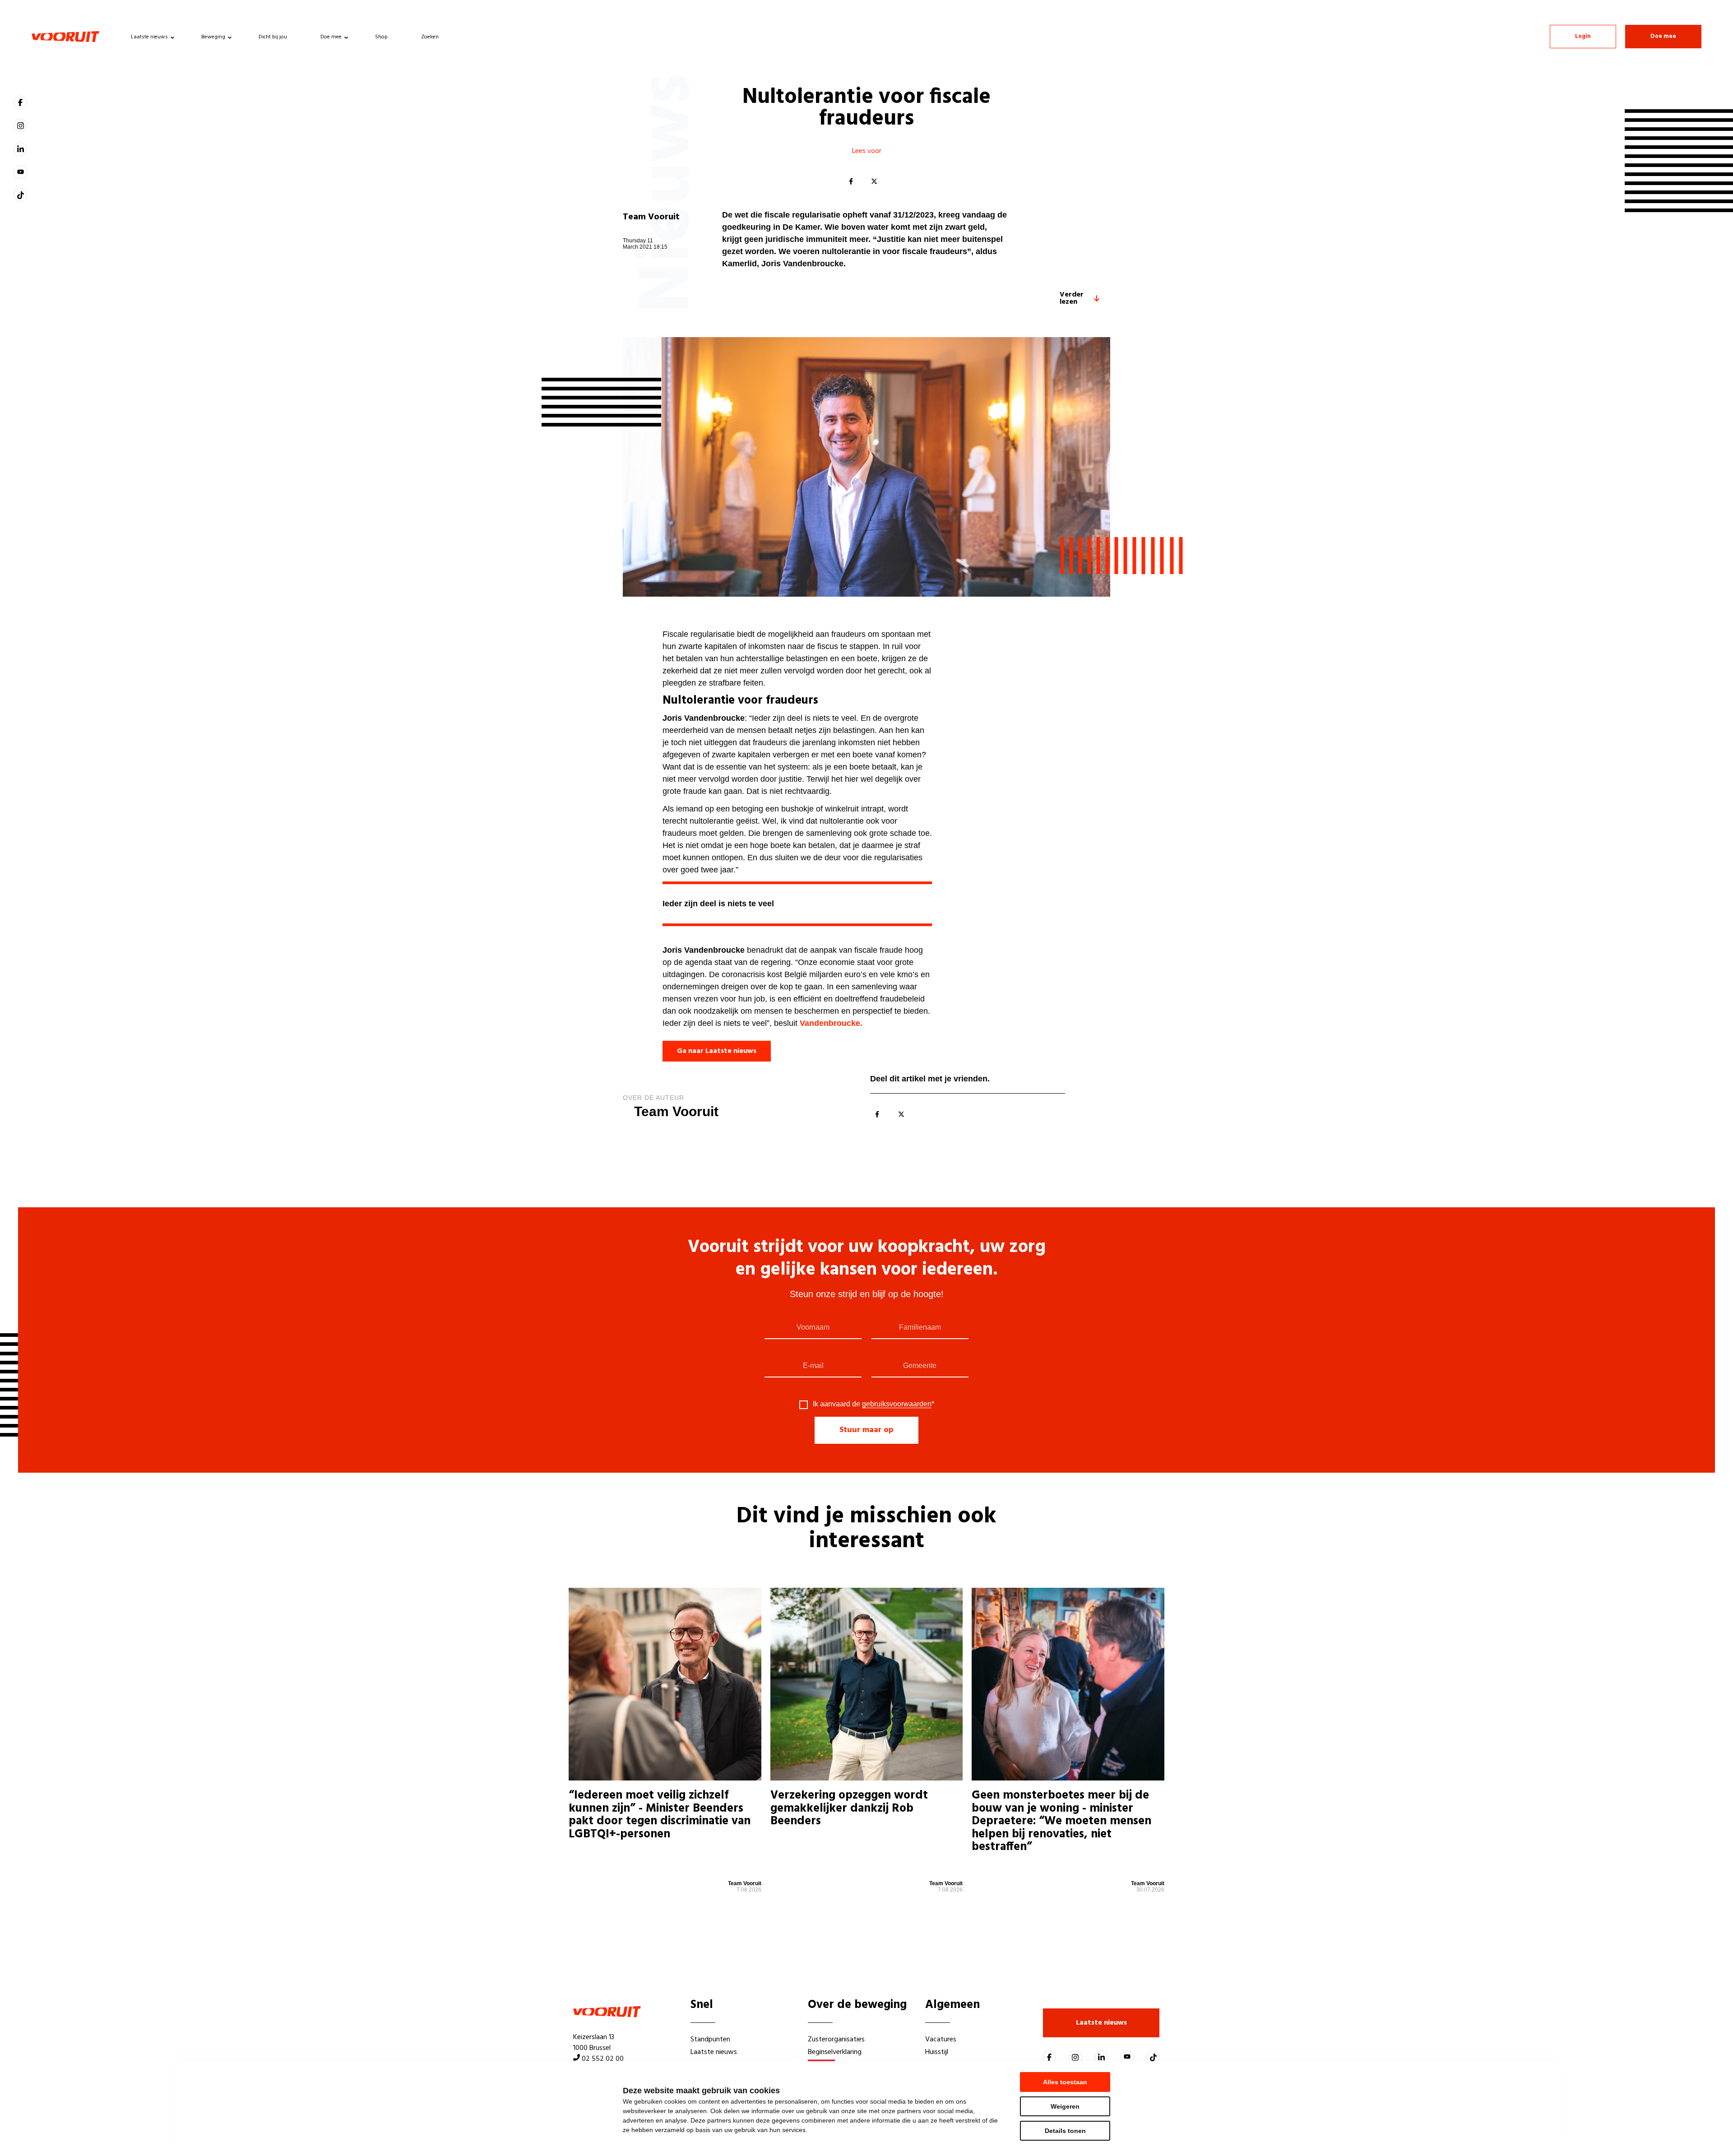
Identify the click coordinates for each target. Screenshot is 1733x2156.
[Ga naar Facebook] (20, 102)
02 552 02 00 (603, 2059)
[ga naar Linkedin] (20, 149)
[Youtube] (20, 172)
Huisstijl (937, 2052)
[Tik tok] (20, 195)
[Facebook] (851, 182)
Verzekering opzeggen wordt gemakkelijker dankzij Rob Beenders (849, 1810)
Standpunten (710, 2040)
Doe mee (331, 37)
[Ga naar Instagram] (20, 125)
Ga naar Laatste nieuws (717, 1051)
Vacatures (941, 2040)
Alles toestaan (1065, 2082)
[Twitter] (874, 182)
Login (1583, 36)
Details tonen (1065, 2131)
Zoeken (430, 37)
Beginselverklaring (835, 2052)
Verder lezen (1072, 298)
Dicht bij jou (273, 37)
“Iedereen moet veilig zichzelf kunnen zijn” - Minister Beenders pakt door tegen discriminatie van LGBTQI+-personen (660, 1817)
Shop (381, 37)
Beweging (213, 37)
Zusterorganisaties (836, 2040)
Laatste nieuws (149, 37)
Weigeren (1065, 2106)
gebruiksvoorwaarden (897, 1404)
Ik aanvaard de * (873, 1404)
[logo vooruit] (65, 37)
